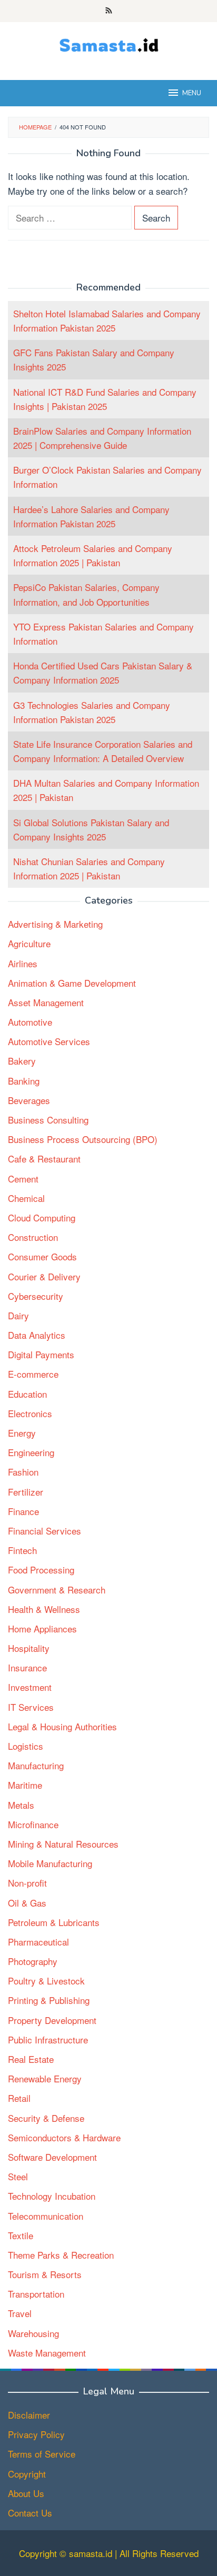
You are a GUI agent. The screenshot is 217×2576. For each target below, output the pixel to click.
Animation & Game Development (72, 983)
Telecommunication (46, 2216)
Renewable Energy (45, 2078)
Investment (30, 1687)
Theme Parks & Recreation (61, 2255)
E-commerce (33, 1374)
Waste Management (47, 2353)
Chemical (26, 1198)
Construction (33, 1237)
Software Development (52, 2157)
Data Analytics (37, 1335)
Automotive (30, 1022)
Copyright (27, 2474)
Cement (23, 1179)
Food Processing (41, 1570)
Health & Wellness (44, 1609)
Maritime (25, 1785)
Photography (33, 1961)
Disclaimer (29, 2415)
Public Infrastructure (48, 2039)
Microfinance (33, 1824)
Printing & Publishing (49, 2000)
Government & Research (57, 1590)
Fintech (22, 1550)
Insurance (27, 1667)
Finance (23, 1511)
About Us (26, 2493)
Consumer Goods (42, 1256)
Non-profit (27, 1883)
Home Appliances (42, 1628)
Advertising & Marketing (55, 924)
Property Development (52, 2020)
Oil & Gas (27, 1903)
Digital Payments (41, 1354)
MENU (192, 93)
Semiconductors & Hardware (64, 2137)
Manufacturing (36, 1765)
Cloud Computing (42, 1217)
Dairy (18, 1315)
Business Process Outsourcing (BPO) (83, 1139)
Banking (24, 1081)
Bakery (22, 1061)
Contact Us (30, 2513)
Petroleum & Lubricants (54, 1922)
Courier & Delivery (44, 1276)
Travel (20, 2313)
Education (27, 1394)
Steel (18, 2176)
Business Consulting (48, 1120)
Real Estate (31, 2059)
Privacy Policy (36, 2434)
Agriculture (29, 943)
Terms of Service (42, 2454)
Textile (21, 2235)
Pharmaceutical (38, 1942)
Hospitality (29, 1648)
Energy (22, 1433)
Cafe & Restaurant (44, 1159)
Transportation (36, 2294)
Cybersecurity (36, 1296)
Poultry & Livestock (46, 1981)
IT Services (31, 1707)
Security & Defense (46, 2118)
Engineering (31, 1452)
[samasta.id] (109, 44)
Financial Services (45, 1531)
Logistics (26, 1746)
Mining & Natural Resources (63, 1844)
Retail (19, 2098)
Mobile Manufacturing (50, 1863)
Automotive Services (49, 1041)
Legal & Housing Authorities (62, 1726)
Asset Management (46, 1002)
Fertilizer (26, 1492)
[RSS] (109, 11)
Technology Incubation (52, 2196)
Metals (21, 1805)
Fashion (23, 1472)
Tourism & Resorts (45, 2274)
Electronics (30, 1413)
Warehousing (33, 2333)
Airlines (23, 963)
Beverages (29, 1100)
